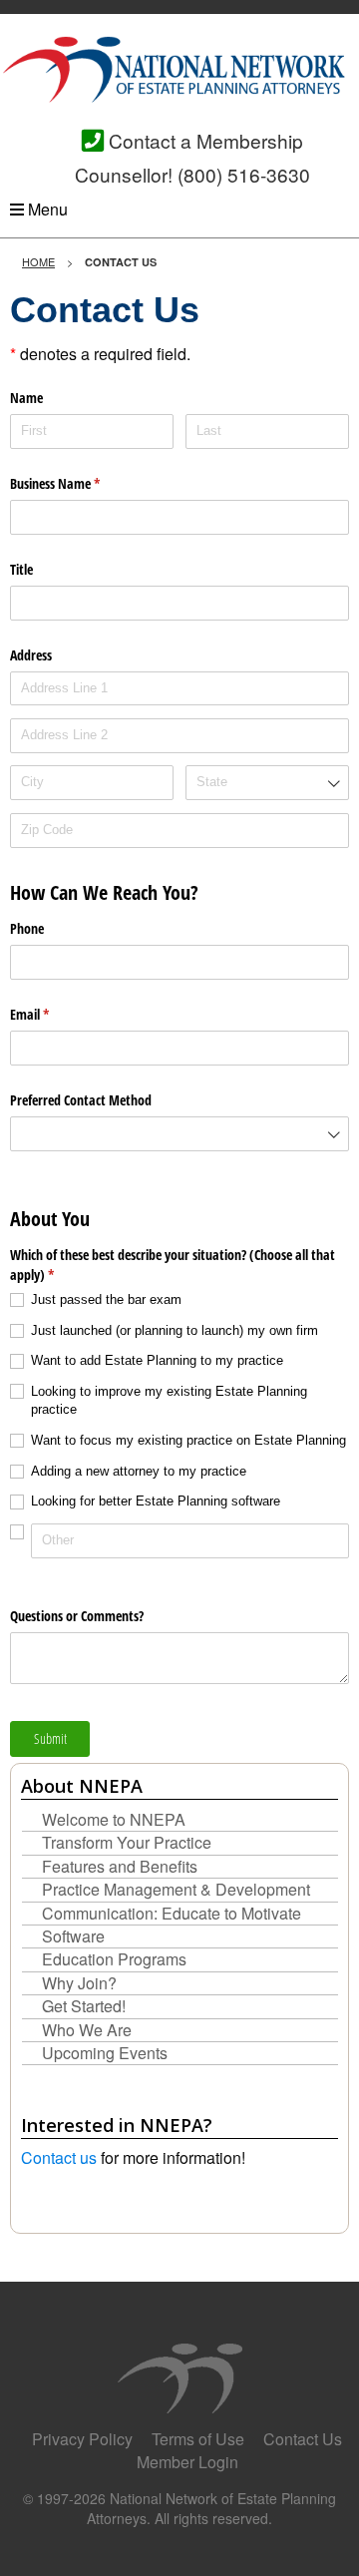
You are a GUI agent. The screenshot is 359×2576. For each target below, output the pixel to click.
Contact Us (303, 2439)
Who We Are (87, 2030)
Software (73, 1936)
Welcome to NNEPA (114, 1820)
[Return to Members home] (179, 67)
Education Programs (114, 1959)
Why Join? (79, 1983)
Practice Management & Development (176, 1890)
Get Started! (84, 2006)
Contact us (59, 2157)
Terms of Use (198, 2439)
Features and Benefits (120, 1867)
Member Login (187, 2462)
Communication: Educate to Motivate (172, 1914)
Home (38, 261)
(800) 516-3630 (244, 174)
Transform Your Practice (127, 1843)
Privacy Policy (82, 2439)
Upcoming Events (105, 2053)
